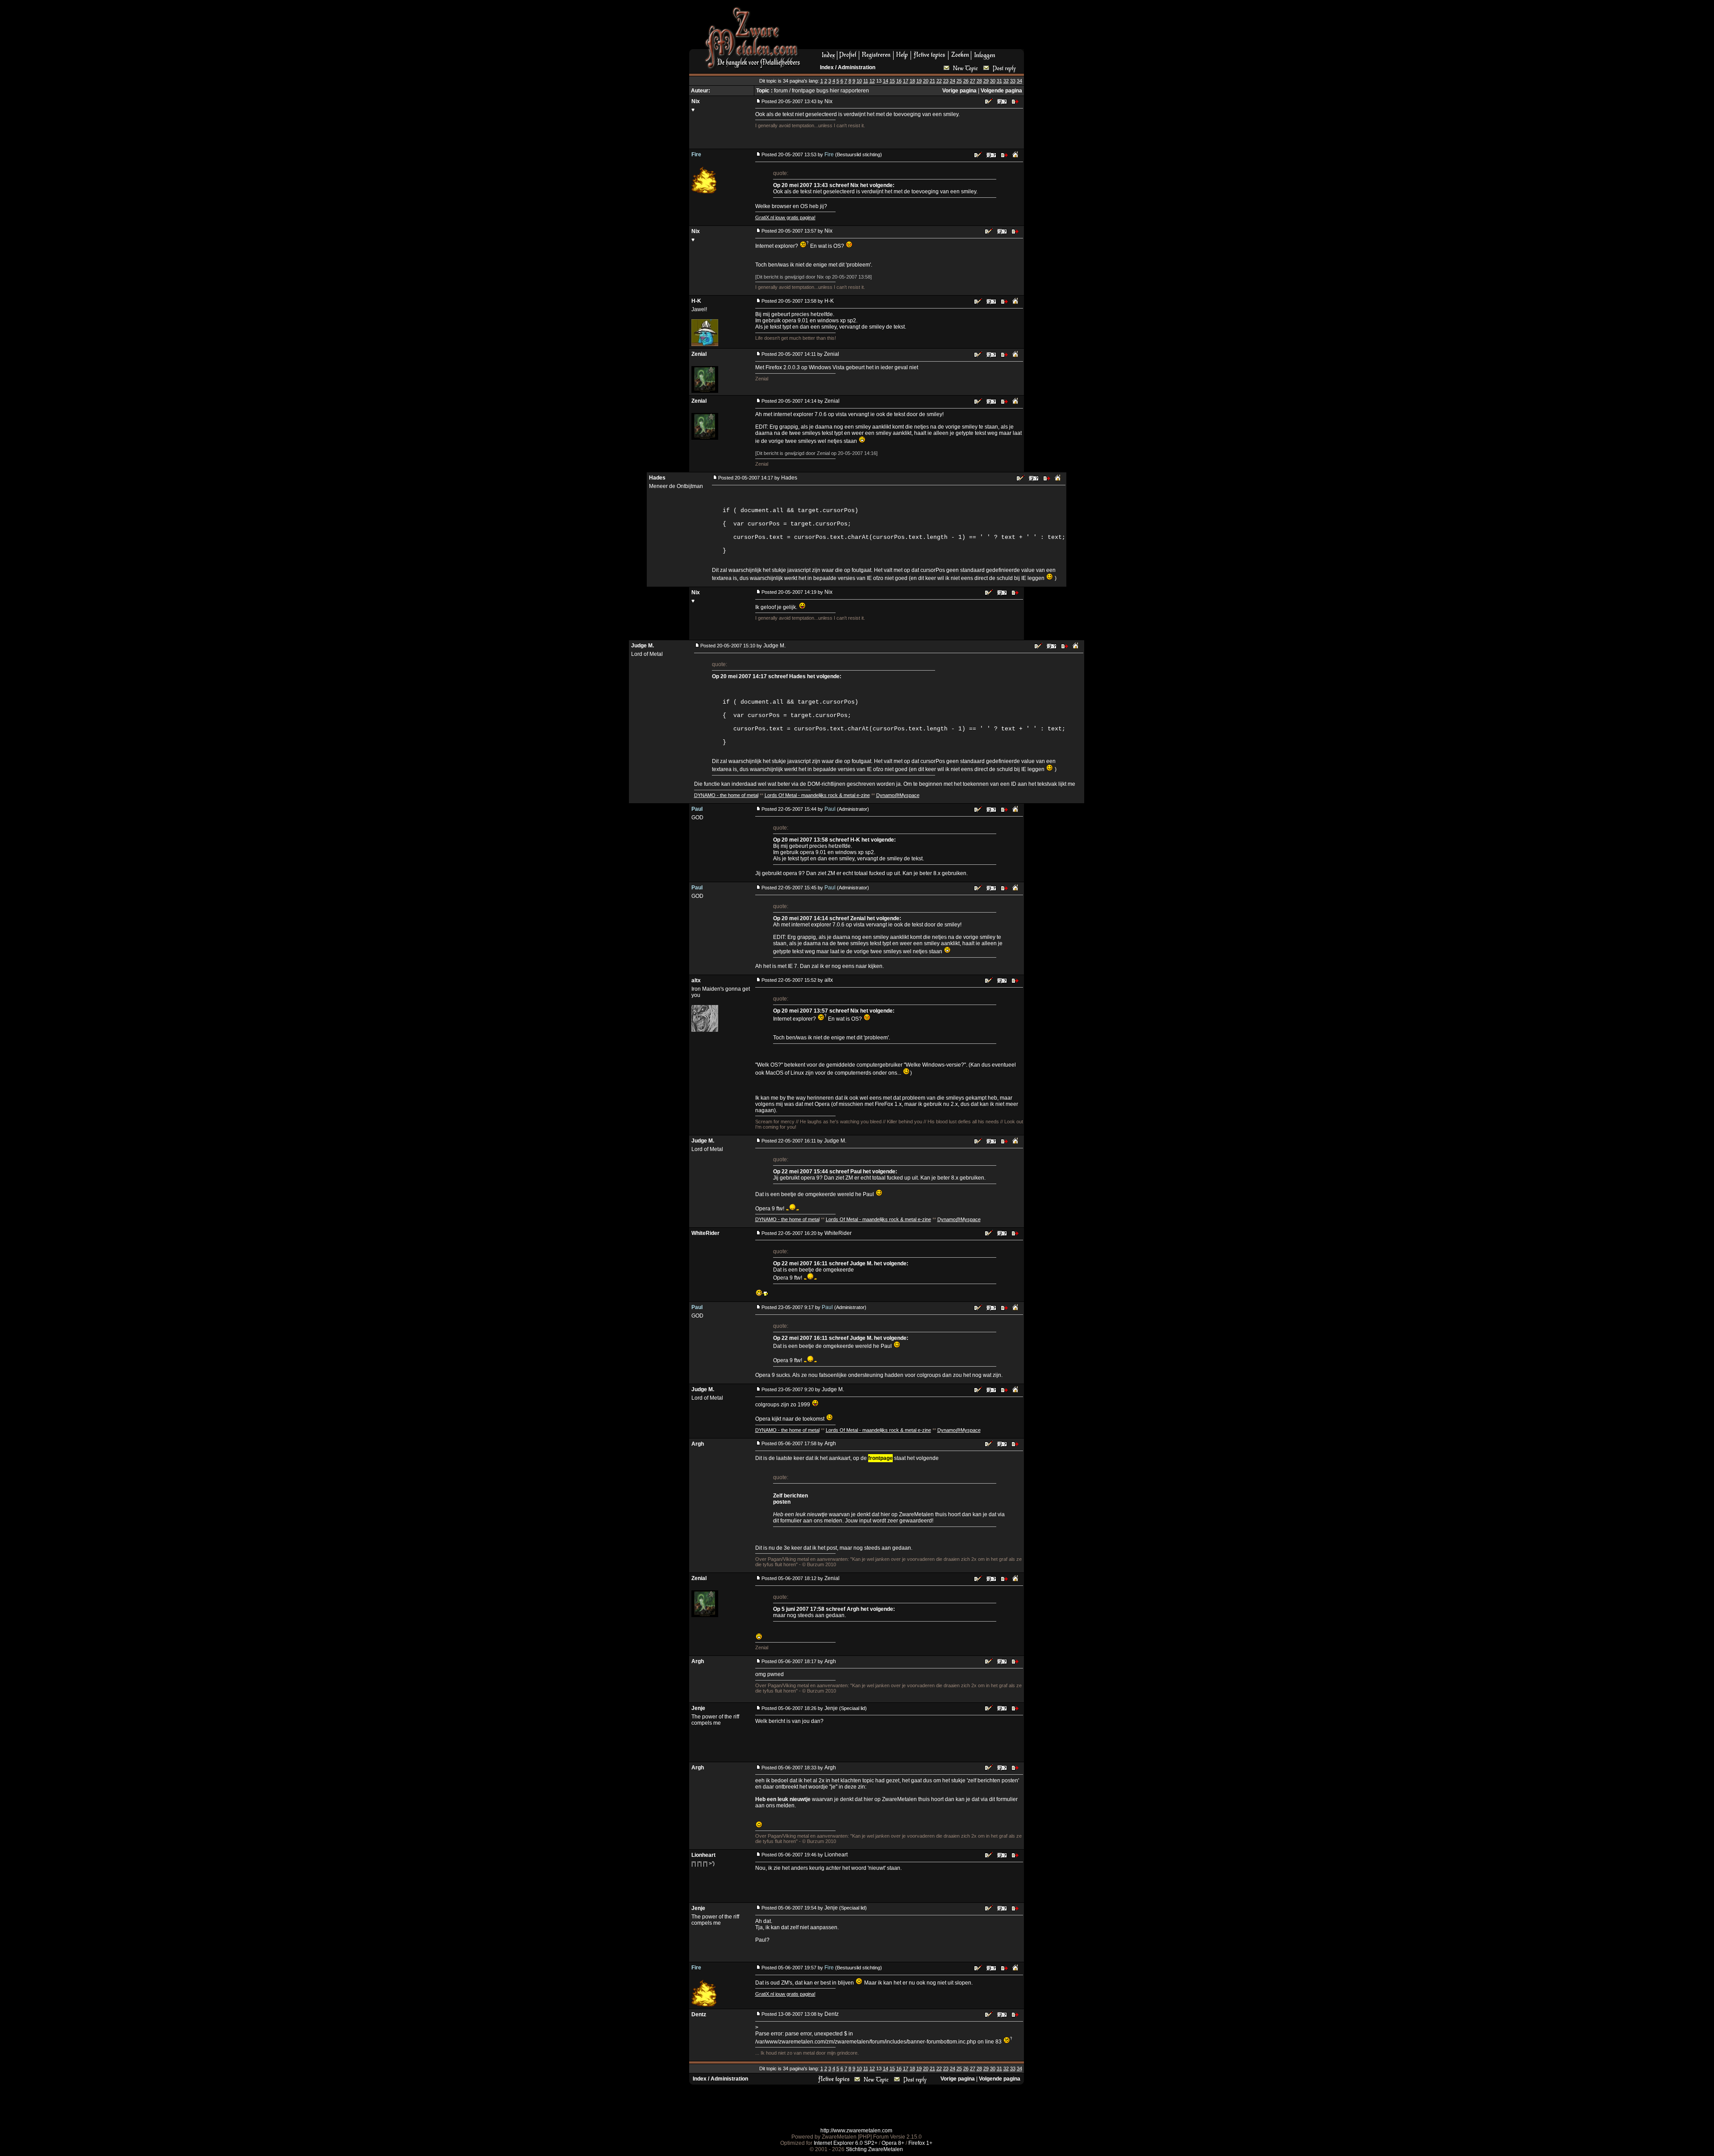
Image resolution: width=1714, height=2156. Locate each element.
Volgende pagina (1001, 91)
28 (979, 81)
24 (953, 81)
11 (866, 81)
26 (966, 81)
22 (939, 81)
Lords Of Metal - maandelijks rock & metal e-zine (817, 795)
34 (1019, 81)
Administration (857, 67)
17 (906, 81)
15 (892, 81)
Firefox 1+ (920, 2143)
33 (1013, 81)
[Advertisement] (915, 27)
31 (999, 81)
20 (926, 81)
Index (827, 67)
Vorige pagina (959, 91)
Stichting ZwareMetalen (874, 2149)
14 (886, 81)
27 (973, 81)
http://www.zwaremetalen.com (856, 2131)
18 (912, 81)
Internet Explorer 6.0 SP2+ (846, 2143)
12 (872, 81)
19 (919, 81)
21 (932, 81)
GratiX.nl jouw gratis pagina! (785, 217)
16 (899, 81)
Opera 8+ (893, 2143)
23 (946, 81)
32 (1006, 81)
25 (959, 81)
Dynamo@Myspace (898, 795)
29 (986, 81)
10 (859, 81)
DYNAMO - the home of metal (726, 795)
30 (993, 81)
